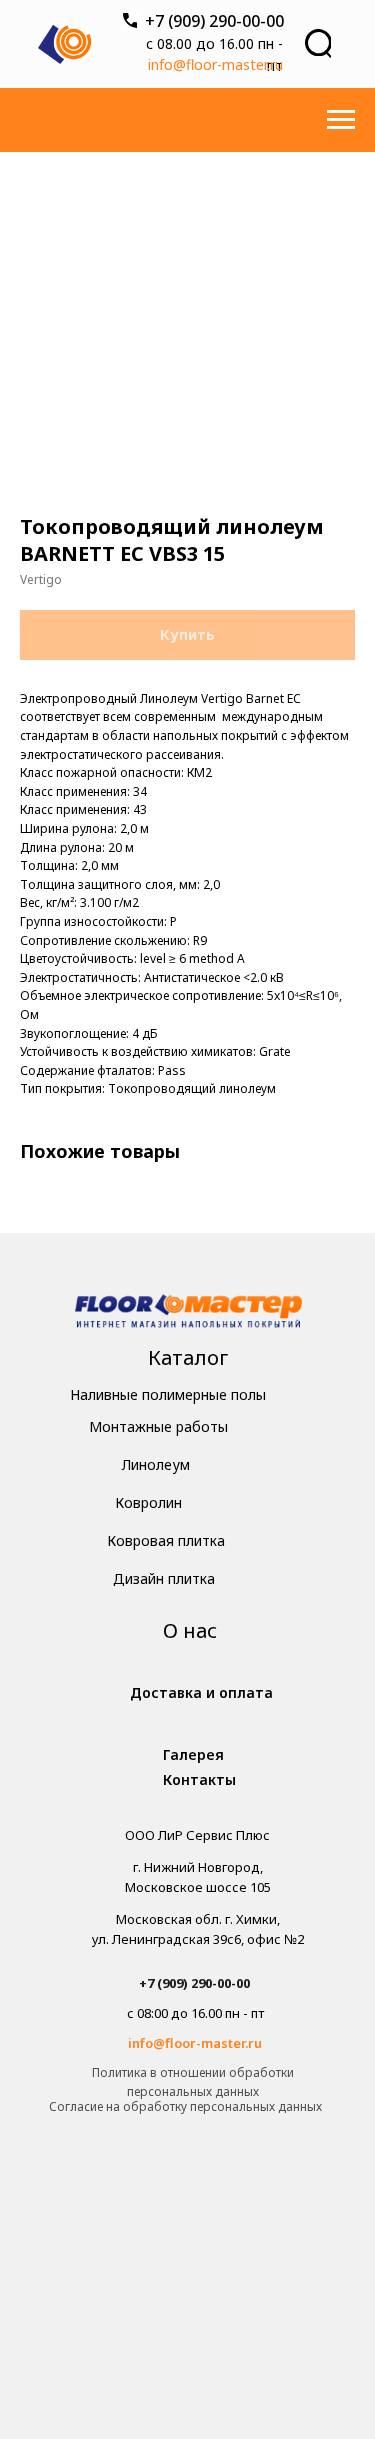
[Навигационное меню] (341, 120)
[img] (188, 1313)
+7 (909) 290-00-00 (214, 21)
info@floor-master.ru (215, 64)
